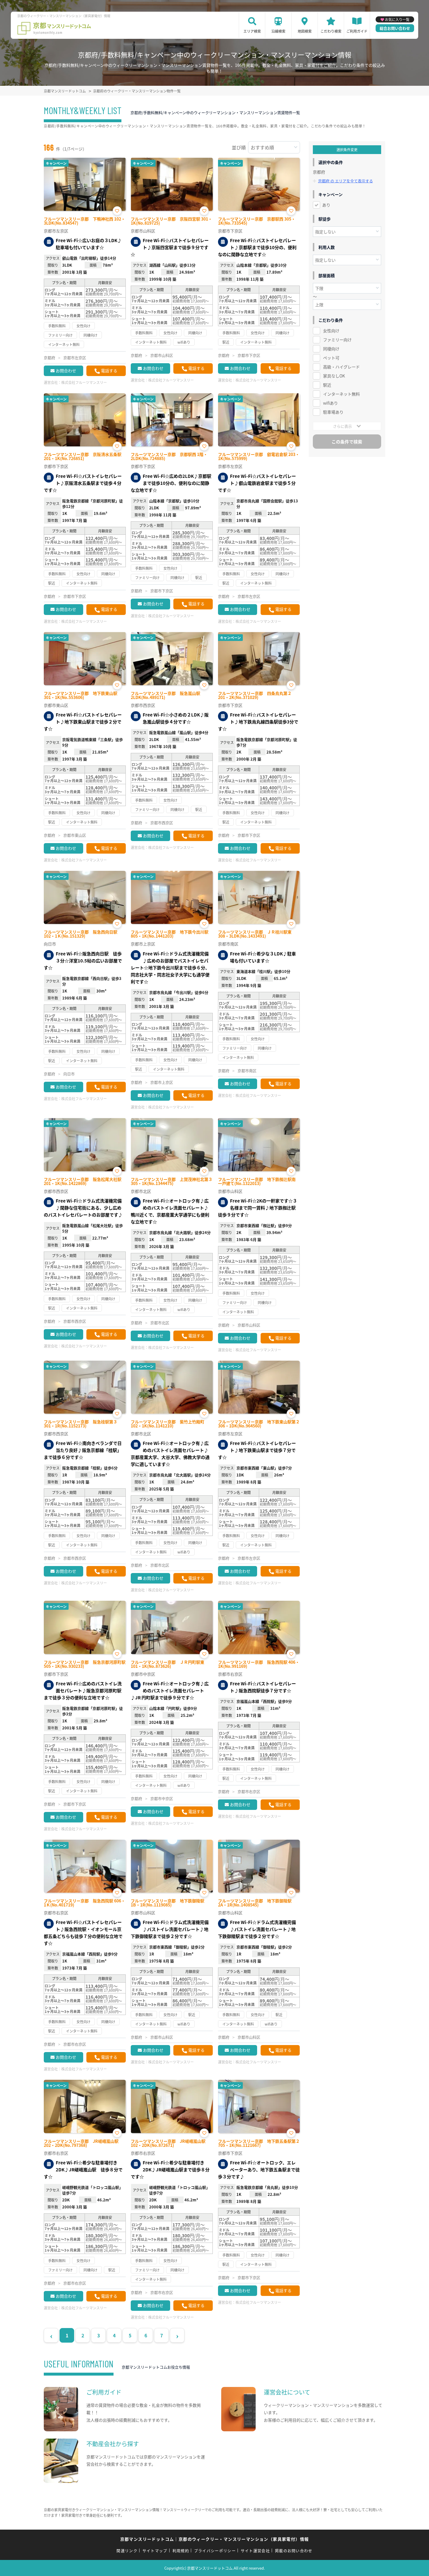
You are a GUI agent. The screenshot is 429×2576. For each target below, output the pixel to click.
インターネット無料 (341, 394)
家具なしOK (334, 376)
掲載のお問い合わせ (294, 2550)
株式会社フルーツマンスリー (84, 382)
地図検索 (305, 31)
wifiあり (331, 403)
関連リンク (127, 2550)
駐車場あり (333, 412)
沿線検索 (278, 31)
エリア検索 (252, 31)
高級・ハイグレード (341, 367)
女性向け (331, 331)
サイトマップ (155, 2550)
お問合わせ (66, 371)
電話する (109, 371)
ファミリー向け (337, 340)
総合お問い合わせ (395, 28)
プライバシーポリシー (215, 2550)
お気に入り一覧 (397, 19)
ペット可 (331, 358)
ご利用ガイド (357, 31)
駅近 (327, 385)
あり (326, 205)
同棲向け (331, 349)
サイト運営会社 (255, 2550)
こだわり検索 (331, 31)
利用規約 (181, 2550)
